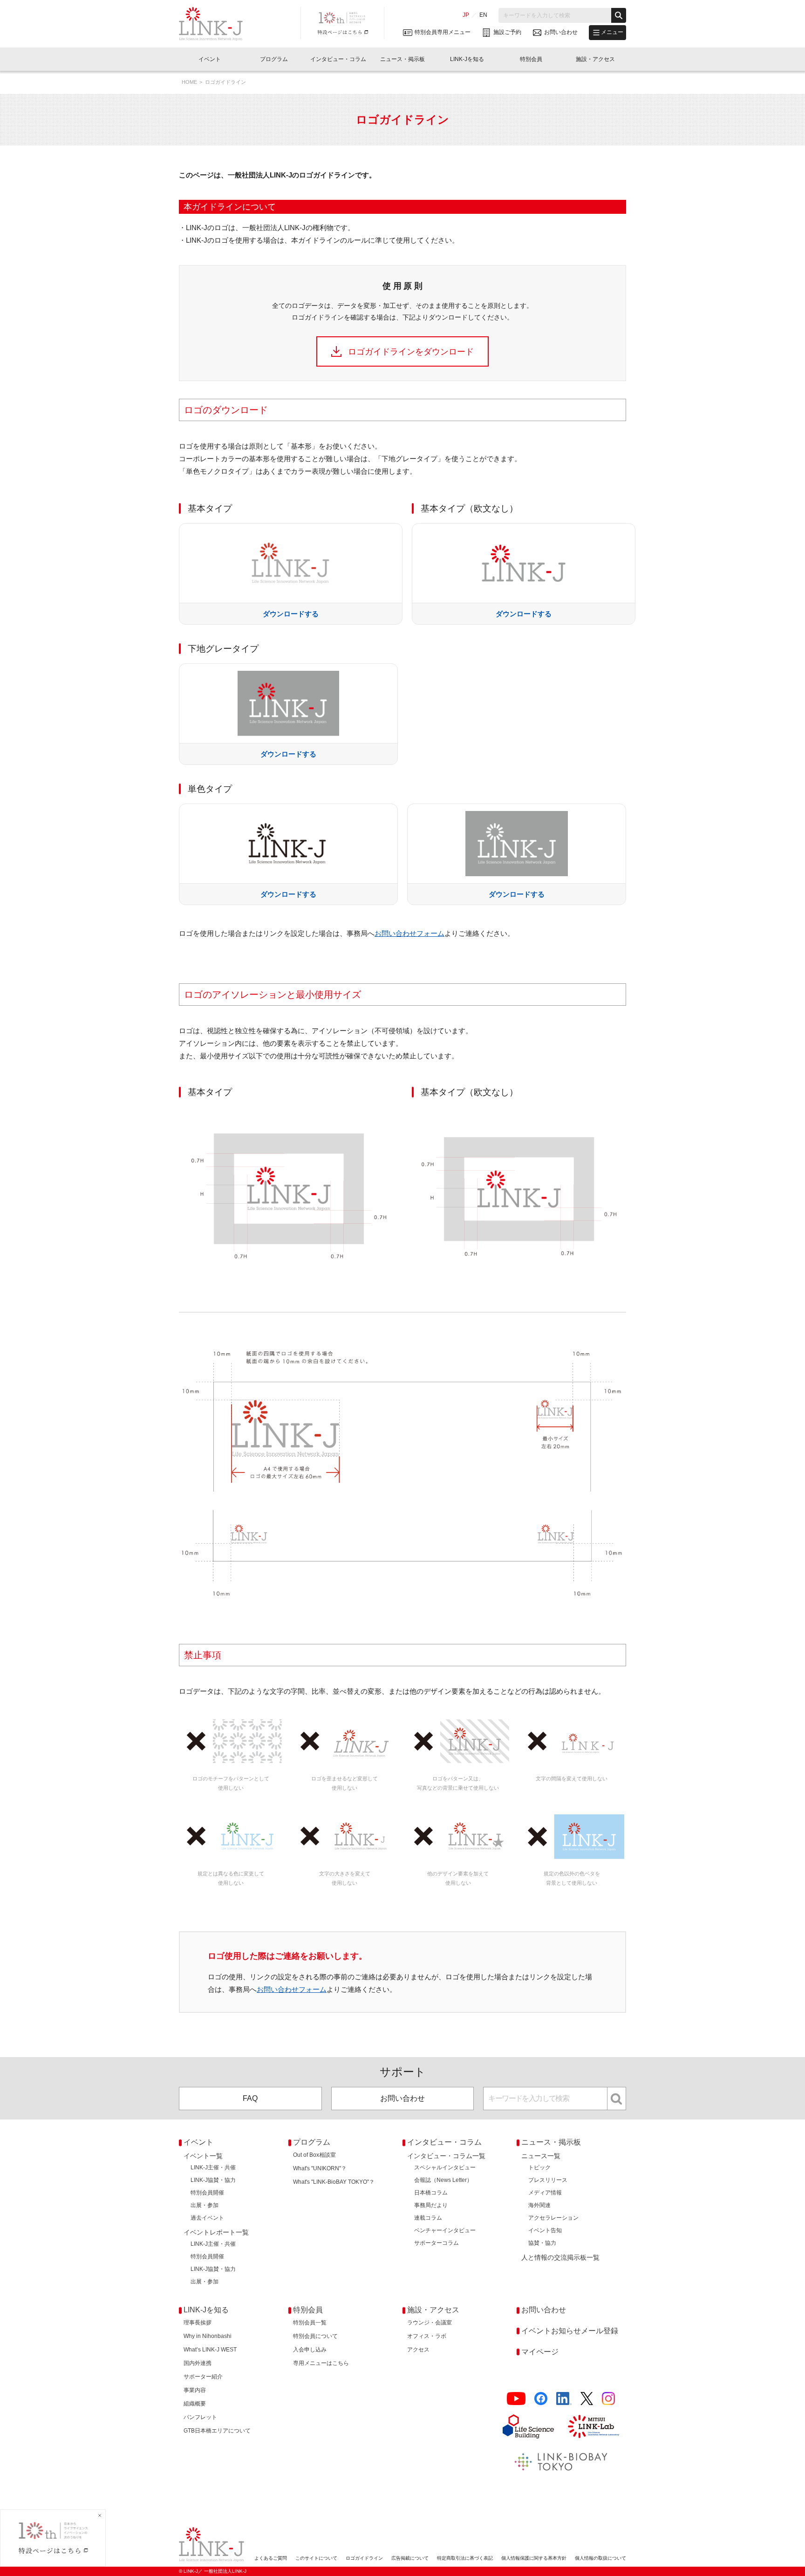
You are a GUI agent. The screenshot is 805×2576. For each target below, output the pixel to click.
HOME (189, 82)
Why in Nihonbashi (208, 2336)
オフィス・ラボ (427, 2336)
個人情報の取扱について (600, 2558)
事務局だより (431, 2205)
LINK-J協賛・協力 (213, 2180)
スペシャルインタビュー (445, 2167)
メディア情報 (545, 2193)
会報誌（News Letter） (443, 2180)
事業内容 (195, 2390)
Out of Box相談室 (314, 2155)
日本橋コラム (431, 2193)
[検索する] (619, 15)
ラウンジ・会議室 (430, 2323)
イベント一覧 (203, 2156)
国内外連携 (198, 2363)
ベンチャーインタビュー (445, 2230)
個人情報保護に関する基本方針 (534, 2558)
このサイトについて (316, 2558)
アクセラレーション (553, 2218)
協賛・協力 (542, 2243)
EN (483, 15)
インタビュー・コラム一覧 (446, 2156)
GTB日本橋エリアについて (217, 2431)
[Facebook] (541, 2399)
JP (466, 15)
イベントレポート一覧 (216, 2232)
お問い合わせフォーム (409, 933)
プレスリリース (548, 2180)
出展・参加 (205, 2205)
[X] (587, 2399)
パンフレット (200, 2417)
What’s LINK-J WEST (210, 2350)
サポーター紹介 (203, 2377)
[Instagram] (608, 2399)
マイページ (540, 2352)
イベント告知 (545, 2230)
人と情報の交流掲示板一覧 (560, 2257)
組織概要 (195, 2404)
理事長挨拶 (198, 2323)
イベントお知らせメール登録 (570, 2331)
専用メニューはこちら (321, 2363)
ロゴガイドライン (364, 2558)
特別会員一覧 (310, 2323)
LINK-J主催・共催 (213, 2167)
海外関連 (539, 2205)
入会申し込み (310, 2350)
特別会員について (315, 2336)
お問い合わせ (402, 2098)
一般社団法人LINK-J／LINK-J (218, 24)
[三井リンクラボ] (594, 2426)
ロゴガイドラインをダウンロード (411, 352)
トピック (539, 2167)
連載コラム (428, 2218)
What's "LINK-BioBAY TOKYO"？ (334, 2182)
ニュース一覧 (541, 2156)
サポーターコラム (437, 2243)
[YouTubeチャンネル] (516, 2399)
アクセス (418, 2350)
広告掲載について (410, 2558)
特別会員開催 (207, 2193)
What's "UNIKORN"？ (320, 2168)
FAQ (250, 2098)
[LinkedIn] (564, 2399)
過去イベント (207, 2218)
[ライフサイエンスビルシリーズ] (528, 2426)
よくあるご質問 (271, 2558)
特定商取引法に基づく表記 (465, 2558)
